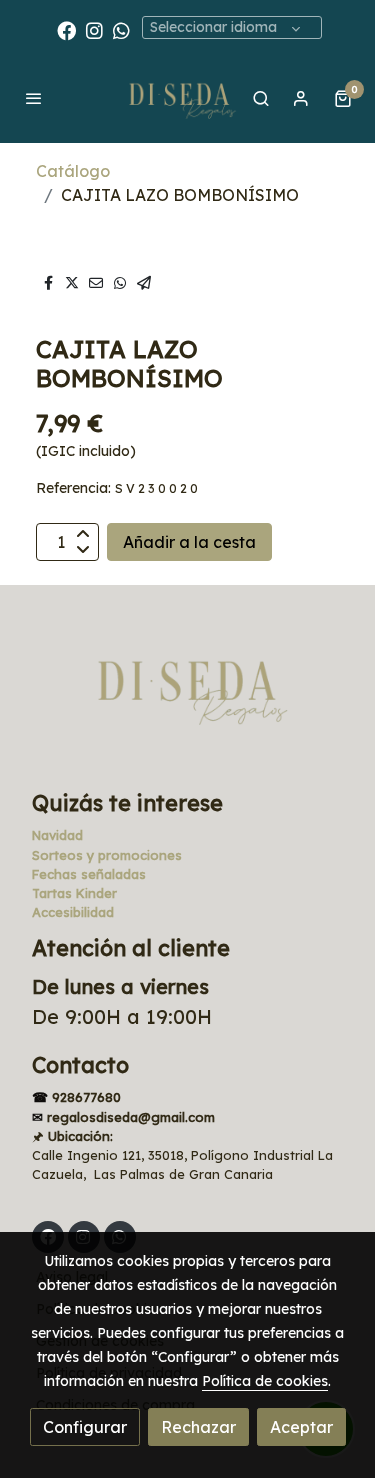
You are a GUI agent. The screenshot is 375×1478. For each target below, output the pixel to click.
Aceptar (301, 1427)
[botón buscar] (261, 98)
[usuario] (301, 98)
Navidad (57, 835)
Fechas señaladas (89, 874)
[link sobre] (187, 699)
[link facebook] (66, 29)
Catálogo (73, 171)
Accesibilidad (73, 912)
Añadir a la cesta (189, 542)
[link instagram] (94, 29)
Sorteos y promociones (107, 855)
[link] (179, 98)
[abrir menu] (34, 98)
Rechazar (198, 1427)
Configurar (85, 1427)
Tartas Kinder (74, 893)
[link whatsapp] (121, 29)
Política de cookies (265, 1381)
